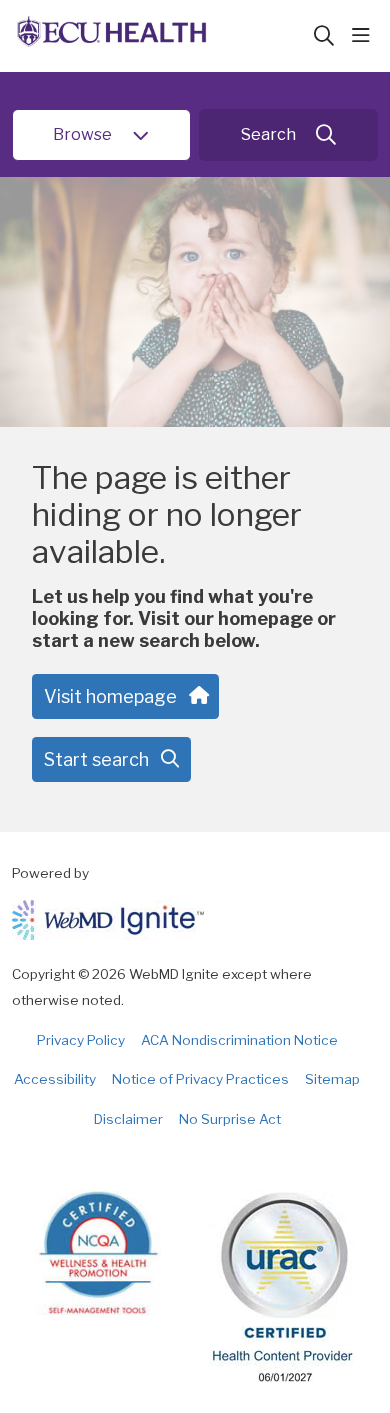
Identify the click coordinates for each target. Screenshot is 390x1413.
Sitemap (332, 1079)
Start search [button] (96, 759)
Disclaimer (128, 1119)
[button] (365, 36)
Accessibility (55, 1079)
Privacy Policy (81, 1040)
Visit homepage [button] (110, 696)
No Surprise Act (230, 1119)
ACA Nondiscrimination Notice (239, 1040)
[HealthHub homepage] (162, 36)
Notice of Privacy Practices (200, 1079)
